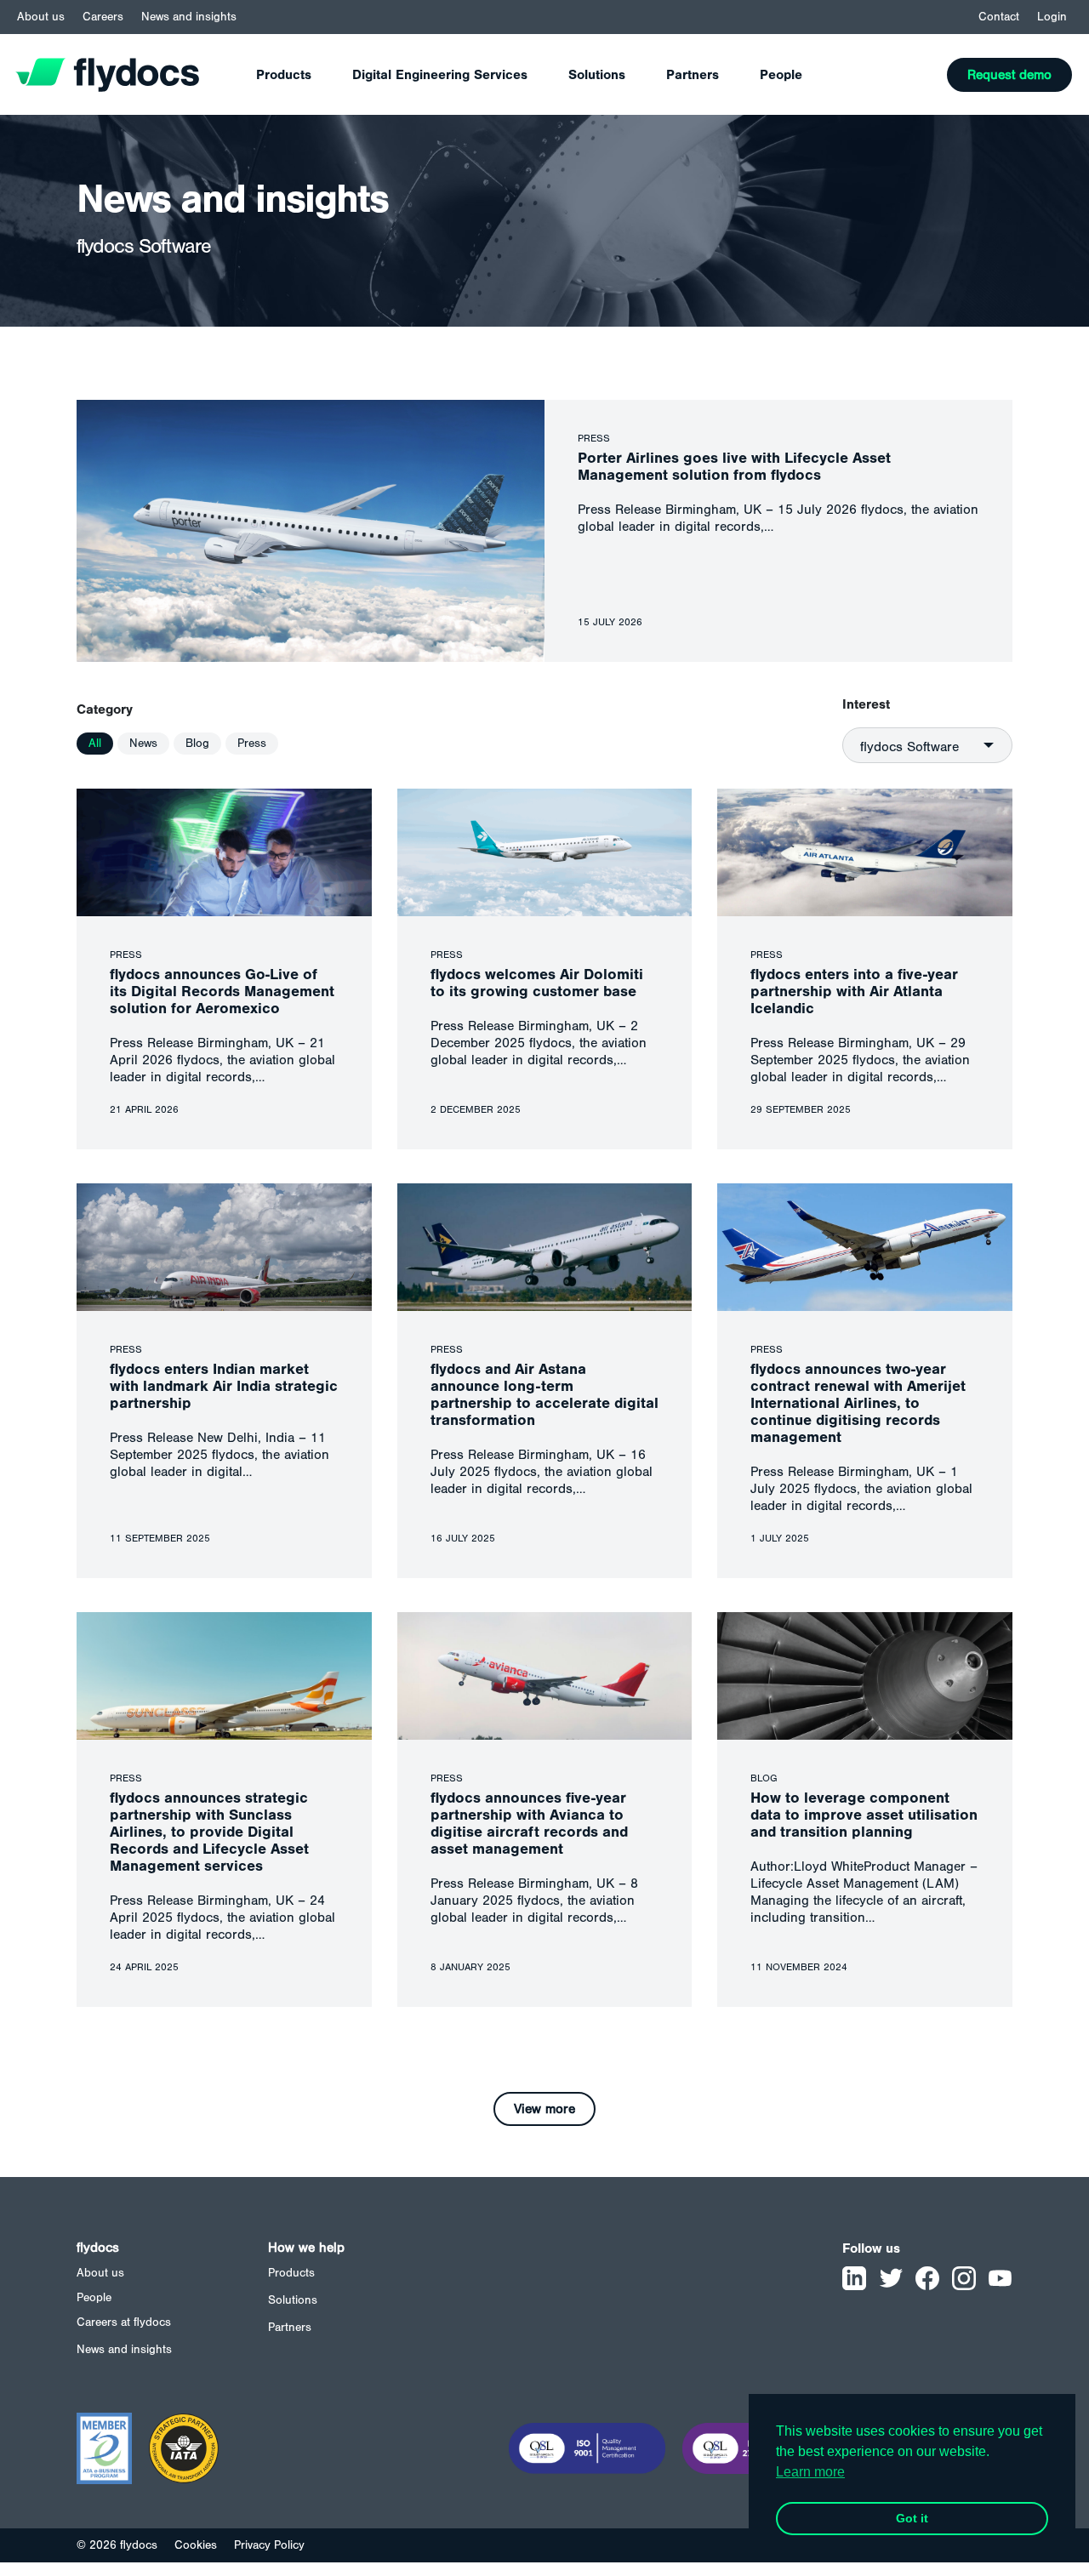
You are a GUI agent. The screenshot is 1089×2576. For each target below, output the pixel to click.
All (95, 744)
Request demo (1009, 75)
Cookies (196, 2545)
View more (544, 2109)
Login (1052, 17)
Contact (999, 17)
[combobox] (927, 745)
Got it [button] (912, 2518)
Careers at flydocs (124, 2322)
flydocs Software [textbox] (909, 747)
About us (41, 17)
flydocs (98, 2248)
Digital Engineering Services (440, 75)
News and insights (189, 17)
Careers (103, 17)
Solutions (597, 75)
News (143, 744)
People (781, 75)
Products (284, 75)
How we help (306, 2248)
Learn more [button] (810, 2472)
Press (252, 744)
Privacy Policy (269, 2545)
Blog (197, 744)
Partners (693, 75)
